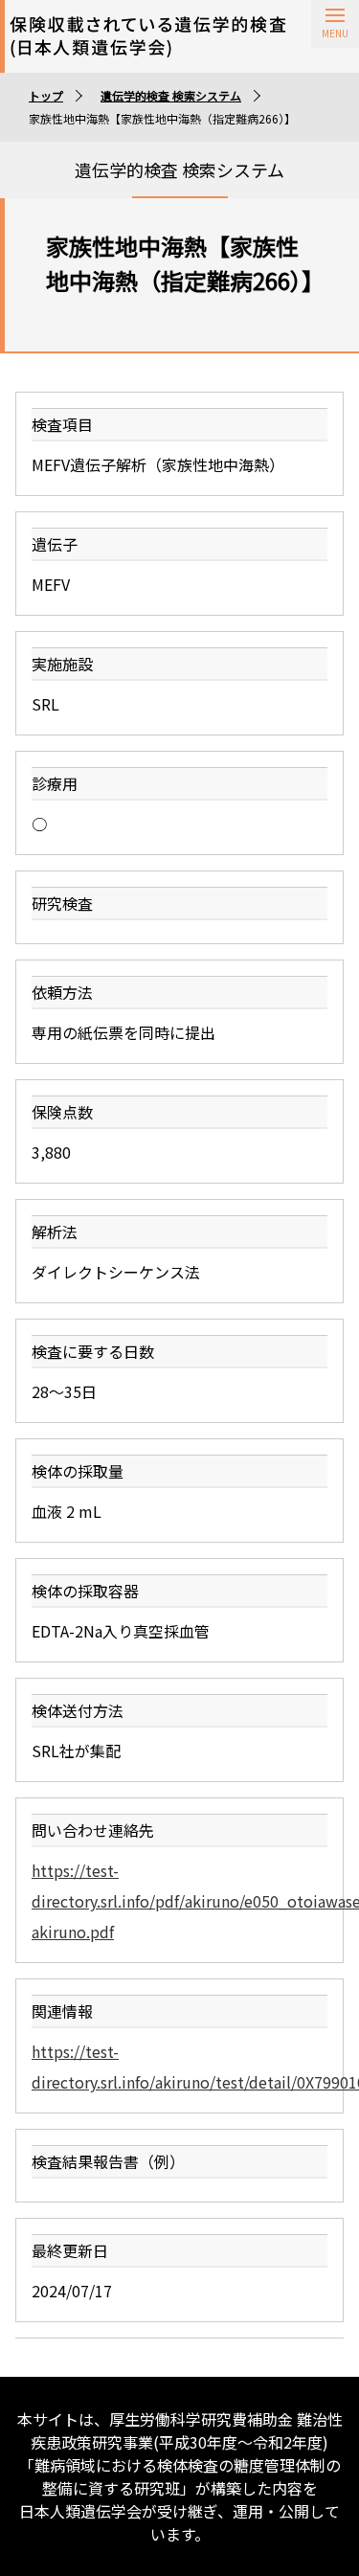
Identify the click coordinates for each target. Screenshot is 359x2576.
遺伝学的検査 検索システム (171, 95)
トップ (46, 95)
